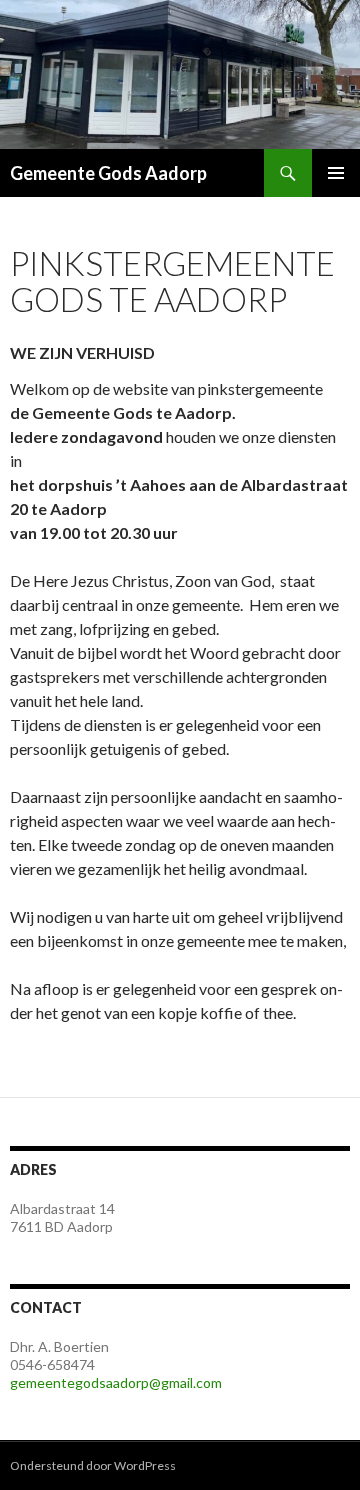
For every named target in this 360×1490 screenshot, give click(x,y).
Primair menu (336, 173)
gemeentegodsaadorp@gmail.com (116, 1382)
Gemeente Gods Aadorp (108, 173)
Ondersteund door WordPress (93, 1465)
